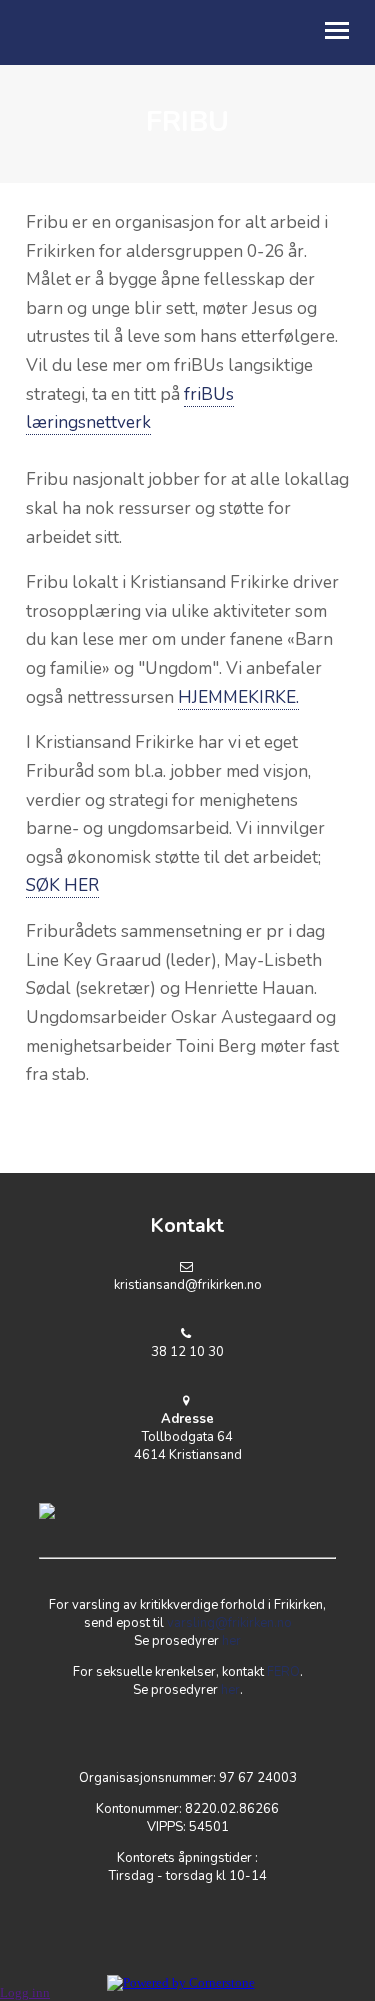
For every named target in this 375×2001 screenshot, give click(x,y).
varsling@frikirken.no (229, 1623)
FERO (283, 1672)
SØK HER (62, 885)
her (231, 1641)
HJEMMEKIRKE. (238, 697)
